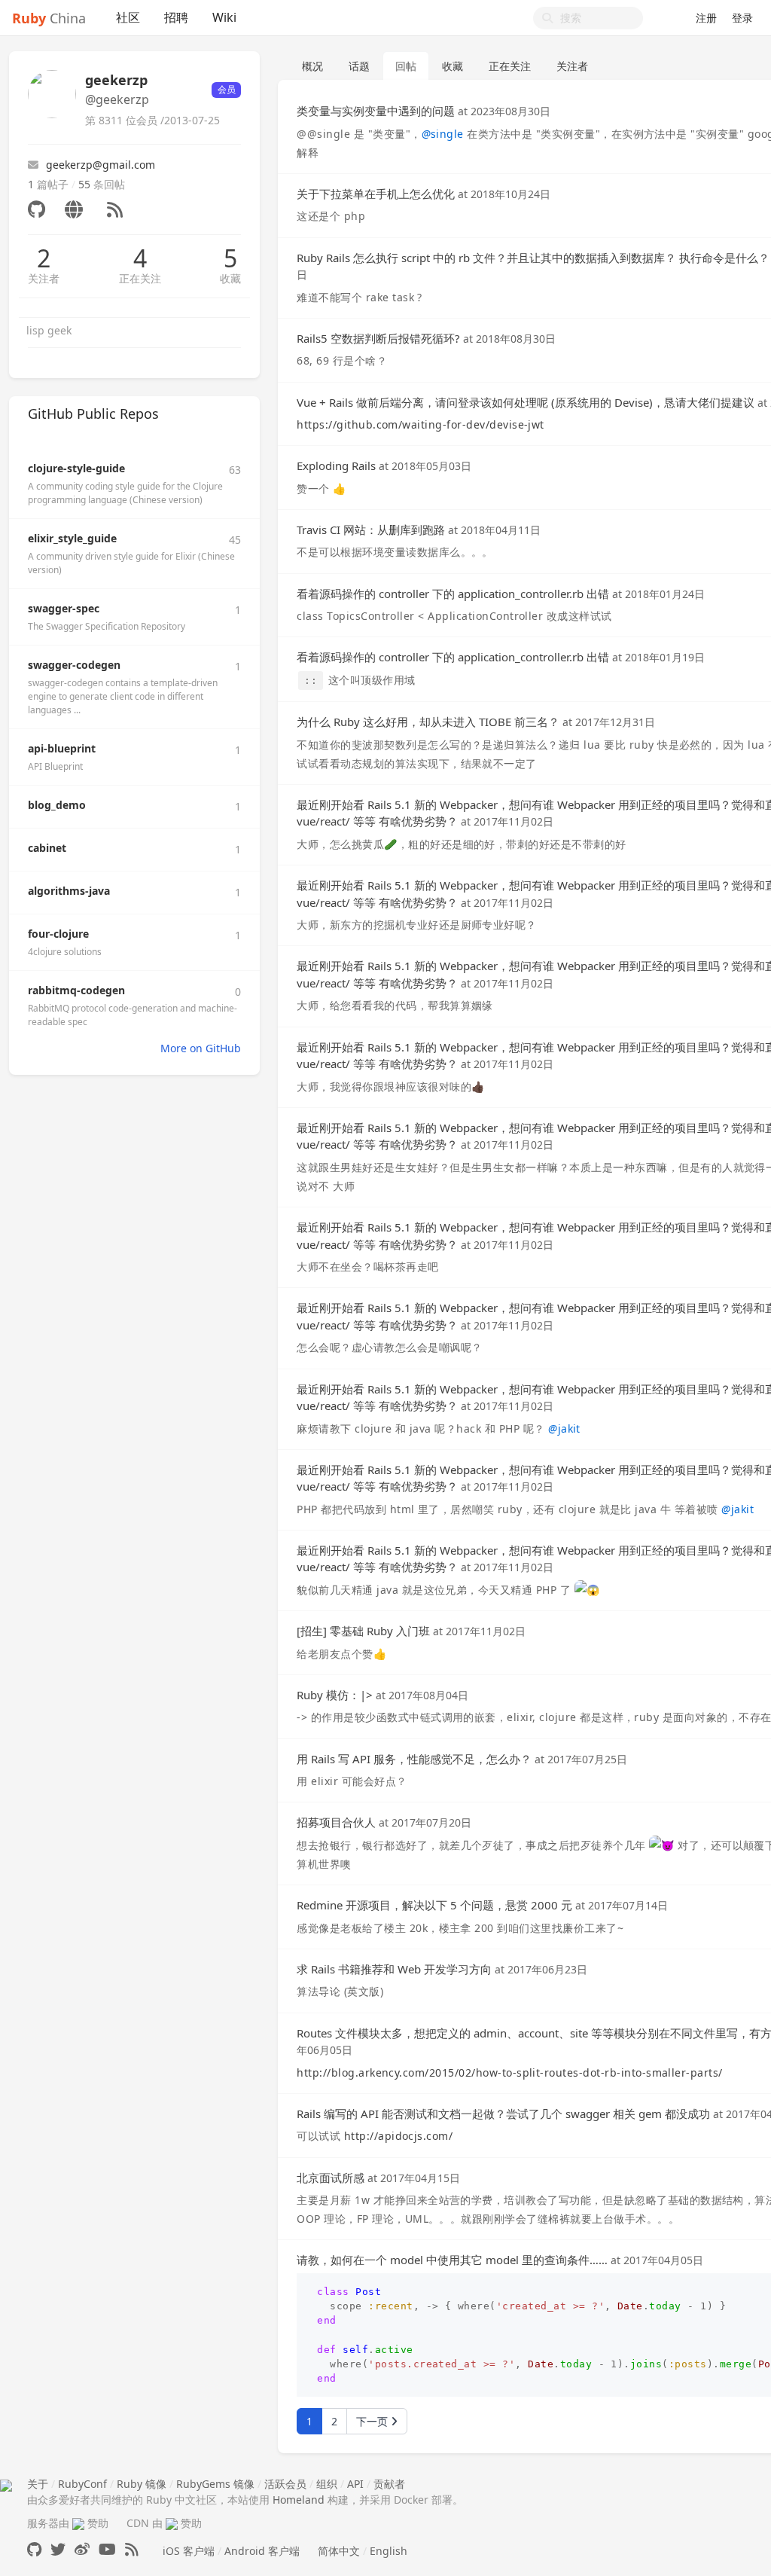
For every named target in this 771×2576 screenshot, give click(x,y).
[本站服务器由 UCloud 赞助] (78, 2523)
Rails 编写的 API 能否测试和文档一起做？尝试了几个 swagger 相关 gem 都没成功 (503, 2114)
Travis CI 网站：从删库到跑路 (371, 530)
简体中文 (339, 2551)
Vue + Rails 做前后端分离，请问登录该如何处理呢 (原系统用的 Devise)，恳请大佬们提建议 (526, 402)
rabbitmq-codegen (76, 990)
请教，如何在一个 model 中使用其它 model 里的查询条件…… (452, 2260)
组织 (327, 2484)
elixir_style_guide (72, 538)
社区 (128, 17)
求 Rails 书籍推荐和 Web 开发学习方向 (394, 1969)
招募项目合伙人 (336, 1822)
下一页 (373, 2421)
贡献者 (389, 2484)
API (355, 2484)
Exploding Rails (336, 465)
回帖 (406, 66)
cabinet (47, 848)
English (389, 2551)
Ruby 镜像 (142, 2484)
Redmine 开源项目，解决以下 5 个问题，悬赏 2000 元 (434, 1905)
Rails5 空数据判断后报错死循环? (378, 338)
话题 (359, 66)
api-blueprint (62, 748)
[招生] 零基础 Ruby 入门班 (363, 1631)
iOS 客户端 (189, 2551)
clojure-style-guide (76, 468)
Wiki (224, 17)
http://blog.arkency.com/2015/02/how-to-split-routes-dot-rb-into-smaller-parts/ (509, 2072)
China (49, 18)
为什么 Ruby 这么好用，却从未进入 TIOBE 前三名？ (428, 722)
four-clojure (58, 934)
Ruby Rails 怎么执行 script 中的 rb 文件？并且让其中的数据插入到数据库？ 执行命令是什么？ (533, 258)
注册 (706, 18)
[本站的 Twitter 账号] (58, 2549)
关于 (38, 2484)
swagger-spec (64, 608)
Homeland (299, 2500)
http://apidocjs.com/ (399, 2136)
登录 (742, 18)
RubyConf (82, 2484)
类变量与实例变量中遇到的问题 (376, 111)
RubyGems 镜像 (215, 2484)
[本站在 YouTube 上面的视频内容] (107, 2549)
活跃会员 (285, 2484)
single (443, 134)
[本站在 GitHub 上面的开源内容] (34, 2549)
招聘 (176, 17)
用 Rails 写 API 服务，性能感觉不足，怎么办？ (414, 1759)
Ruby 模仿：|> (335, 1695)
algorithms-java (69, 891)
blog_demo (57, 805)
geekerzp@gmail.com (101, 165)
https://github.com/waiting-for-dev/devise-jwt (421, 424)
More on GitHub (201, 1048)
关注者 (44, 278)
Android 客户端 (262, 2551)
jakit (564, 1428)
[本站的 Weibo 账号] (82, 2549)
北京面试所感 (331, 2178)
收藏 (230, 278)
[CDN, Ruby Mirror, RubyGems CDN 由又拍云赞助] (172, 2523)
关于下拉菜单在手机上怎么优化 (376, 194)
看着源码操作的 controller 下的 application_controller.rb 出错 (453, 594)
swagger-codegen (74, 665)
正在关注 (140, 278)
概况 (312, 66)
